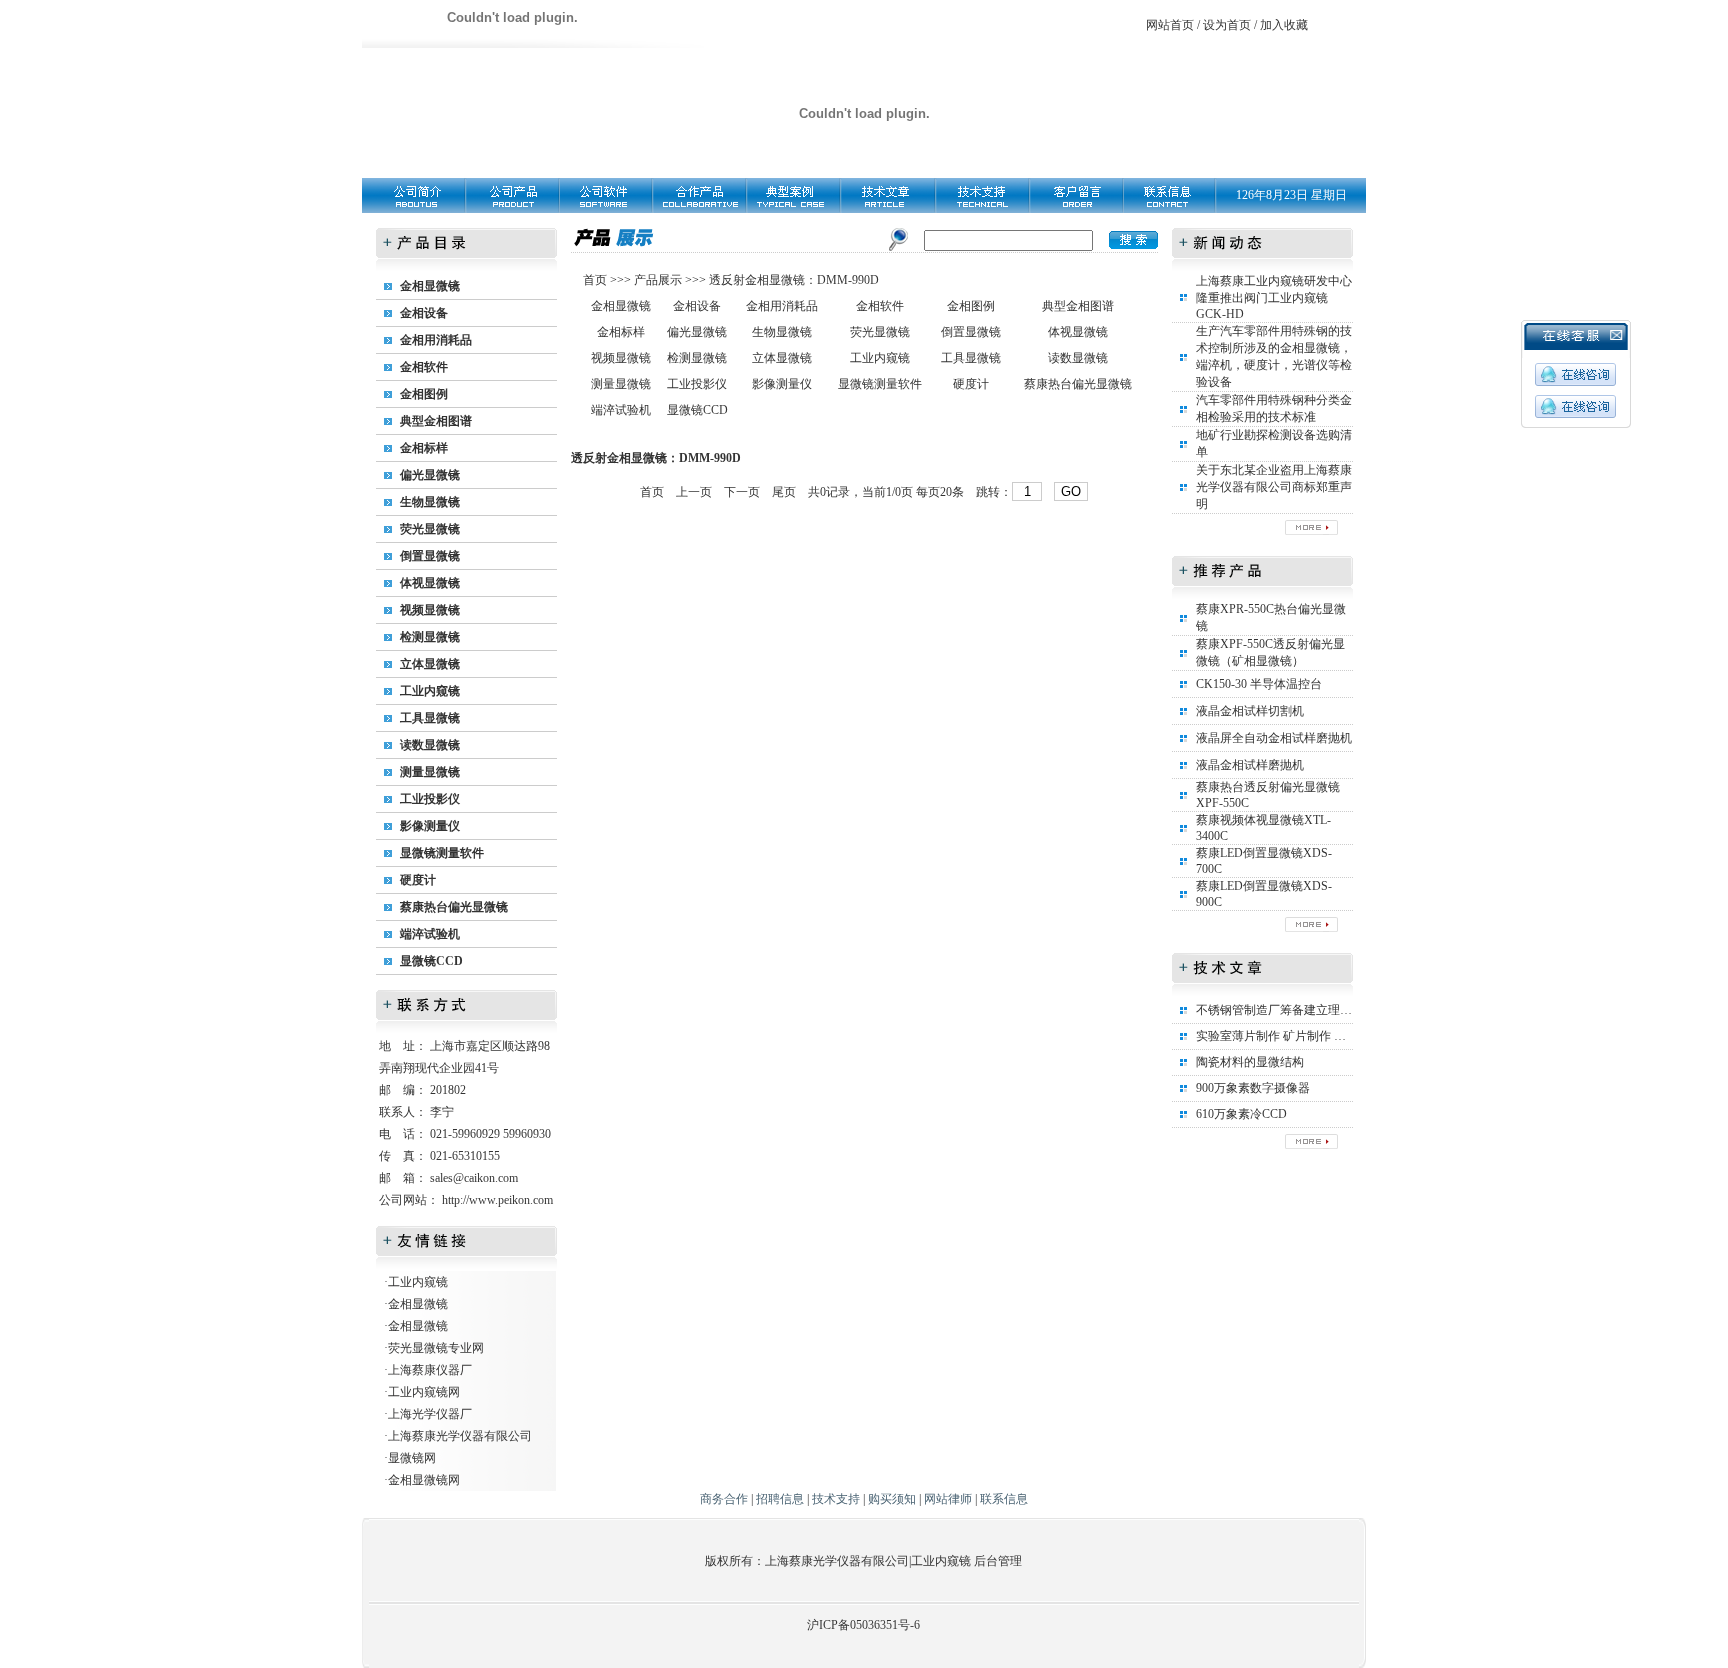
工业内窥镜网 (424, 1392)
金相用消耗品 (436, 340)
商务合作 (724, 1499)
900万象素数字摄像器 (1253, 1088)
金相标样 (424, 448)
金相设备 (424, 313)
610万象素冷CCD (1241, 1114)
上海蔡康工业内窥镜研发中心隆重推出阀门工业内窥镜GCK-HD (1274, 297)
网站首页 (1170, 25)
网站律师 (948, 1499)
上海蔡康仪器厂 (430, 1370)
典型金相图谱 (436, 421)
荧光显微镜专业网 (436, 1348)
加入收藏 (1284, 25)
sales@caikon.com (474, 1178)
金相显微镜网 (424, 1480)
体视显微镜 (430, 583)
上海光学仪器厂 (430, 1414)
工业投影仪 (430, 799)
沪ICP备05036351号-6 (863, 1625)
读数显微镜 (430, 745)
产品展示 (656, 280)
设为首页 (1227, 25)
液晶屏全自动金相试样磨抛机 (1274, 738)
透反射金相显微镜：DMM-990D (794, 280)
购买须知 (892, 1499)
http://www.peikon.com (497, 1200)
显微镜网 (412, 1458)
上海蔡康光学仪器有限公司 (460, 1436)
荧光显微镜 (430, 529)
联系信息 (1004, 1499)
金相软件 (424, 367)
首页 (596, 280)
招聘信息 (780, 1499)
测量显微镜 (430, 772)
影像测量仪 (430, 826)
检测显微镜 (430, 637)
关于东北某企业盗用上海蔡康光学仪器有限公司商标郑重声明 (1274, 487)
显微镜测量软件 (442, 853)
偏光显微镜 (430, 475)
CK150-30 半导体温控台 (1259, 684)
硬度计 (418, 880)
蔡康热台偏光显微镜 (454, 907)
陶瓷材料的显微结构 (1250, 1062)
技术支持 (836, 1499)
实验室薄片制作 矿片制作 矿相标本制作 (1301, 1036)
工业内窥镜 (430, 691)
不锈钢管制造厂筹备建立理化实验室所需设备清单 (1328, 1010)
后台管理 (998, 1561)
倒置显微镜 (430, 556)
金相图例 (424, 394)
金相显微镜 (430, 286)
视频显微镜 (430, 610)
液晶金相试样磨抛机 (1250, 765)
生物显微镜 (430, 502)
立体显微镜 (430, 664)
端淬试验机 (430, 934)
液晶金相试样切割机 (1250, 711)
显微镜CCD (431, 961)
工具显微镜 (430, 718)
